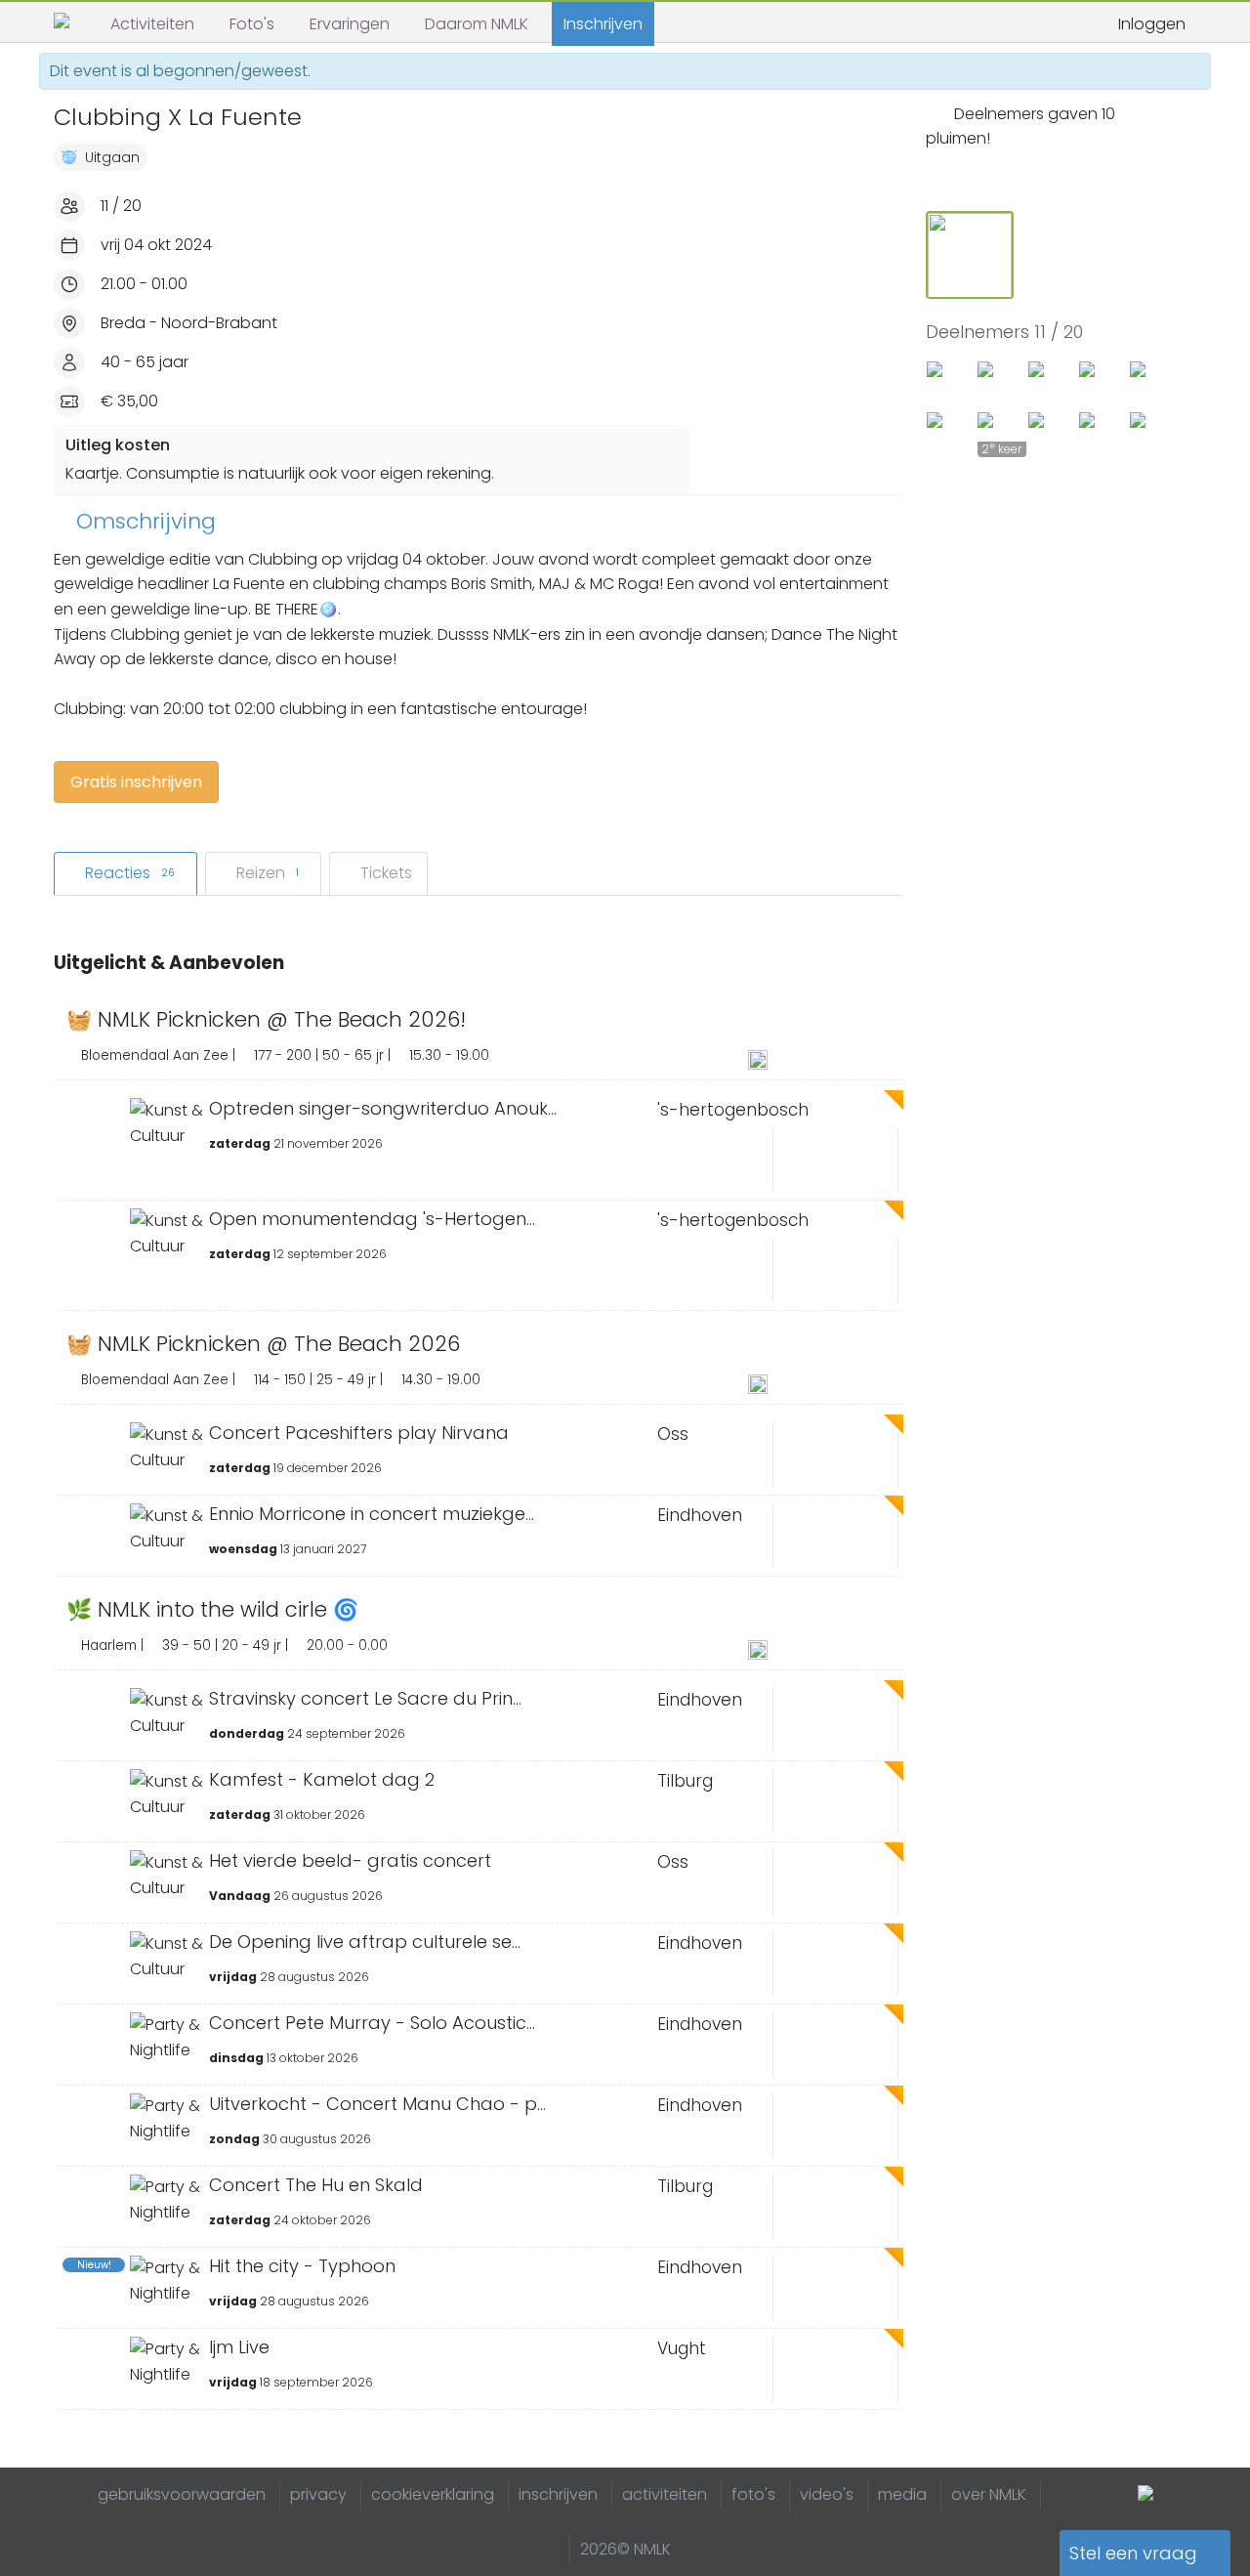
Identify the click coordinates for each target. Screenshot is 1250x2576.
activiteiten (665, 2494)
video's (827, 2494)
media (902, 2494)
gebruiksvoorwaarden (182, 2494)
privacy (318, 2494)
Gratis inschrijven (136, 782)
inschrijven (558, 2494)
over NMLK (989, 2494)
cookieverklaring (433, 2494)
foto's (753, 2494)
